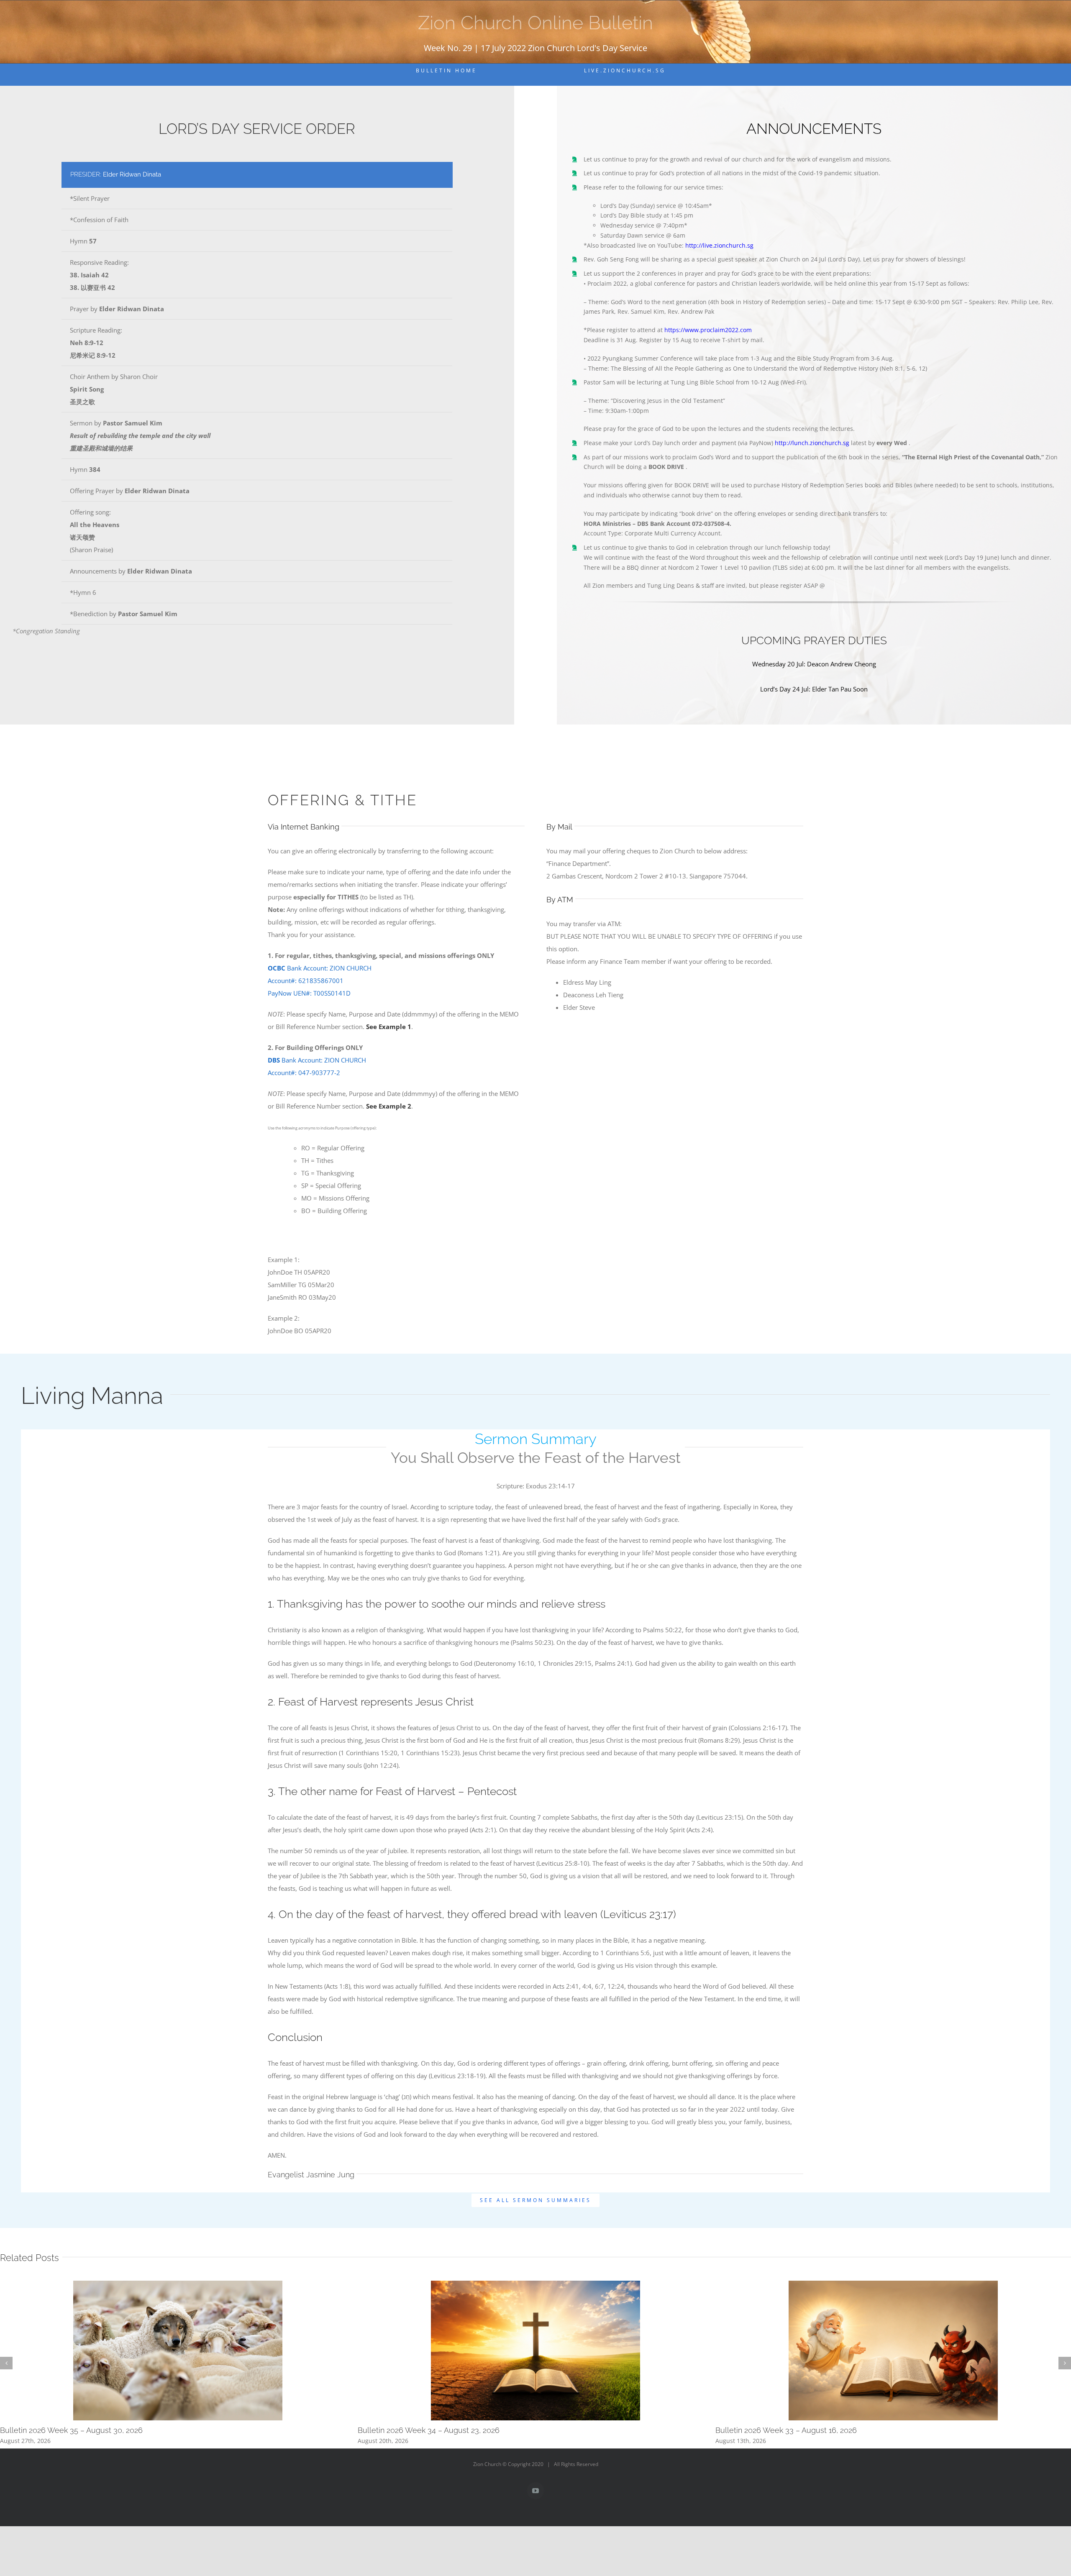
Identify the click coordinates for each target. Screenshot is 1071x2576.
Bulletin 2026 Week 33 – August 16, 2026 (786, 2430)
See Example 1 (389, 1027)
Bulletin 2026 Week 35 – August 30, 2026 (71, 2430)
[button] (6, 2363)
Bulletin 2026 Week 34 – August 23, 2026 (429, 2430)
